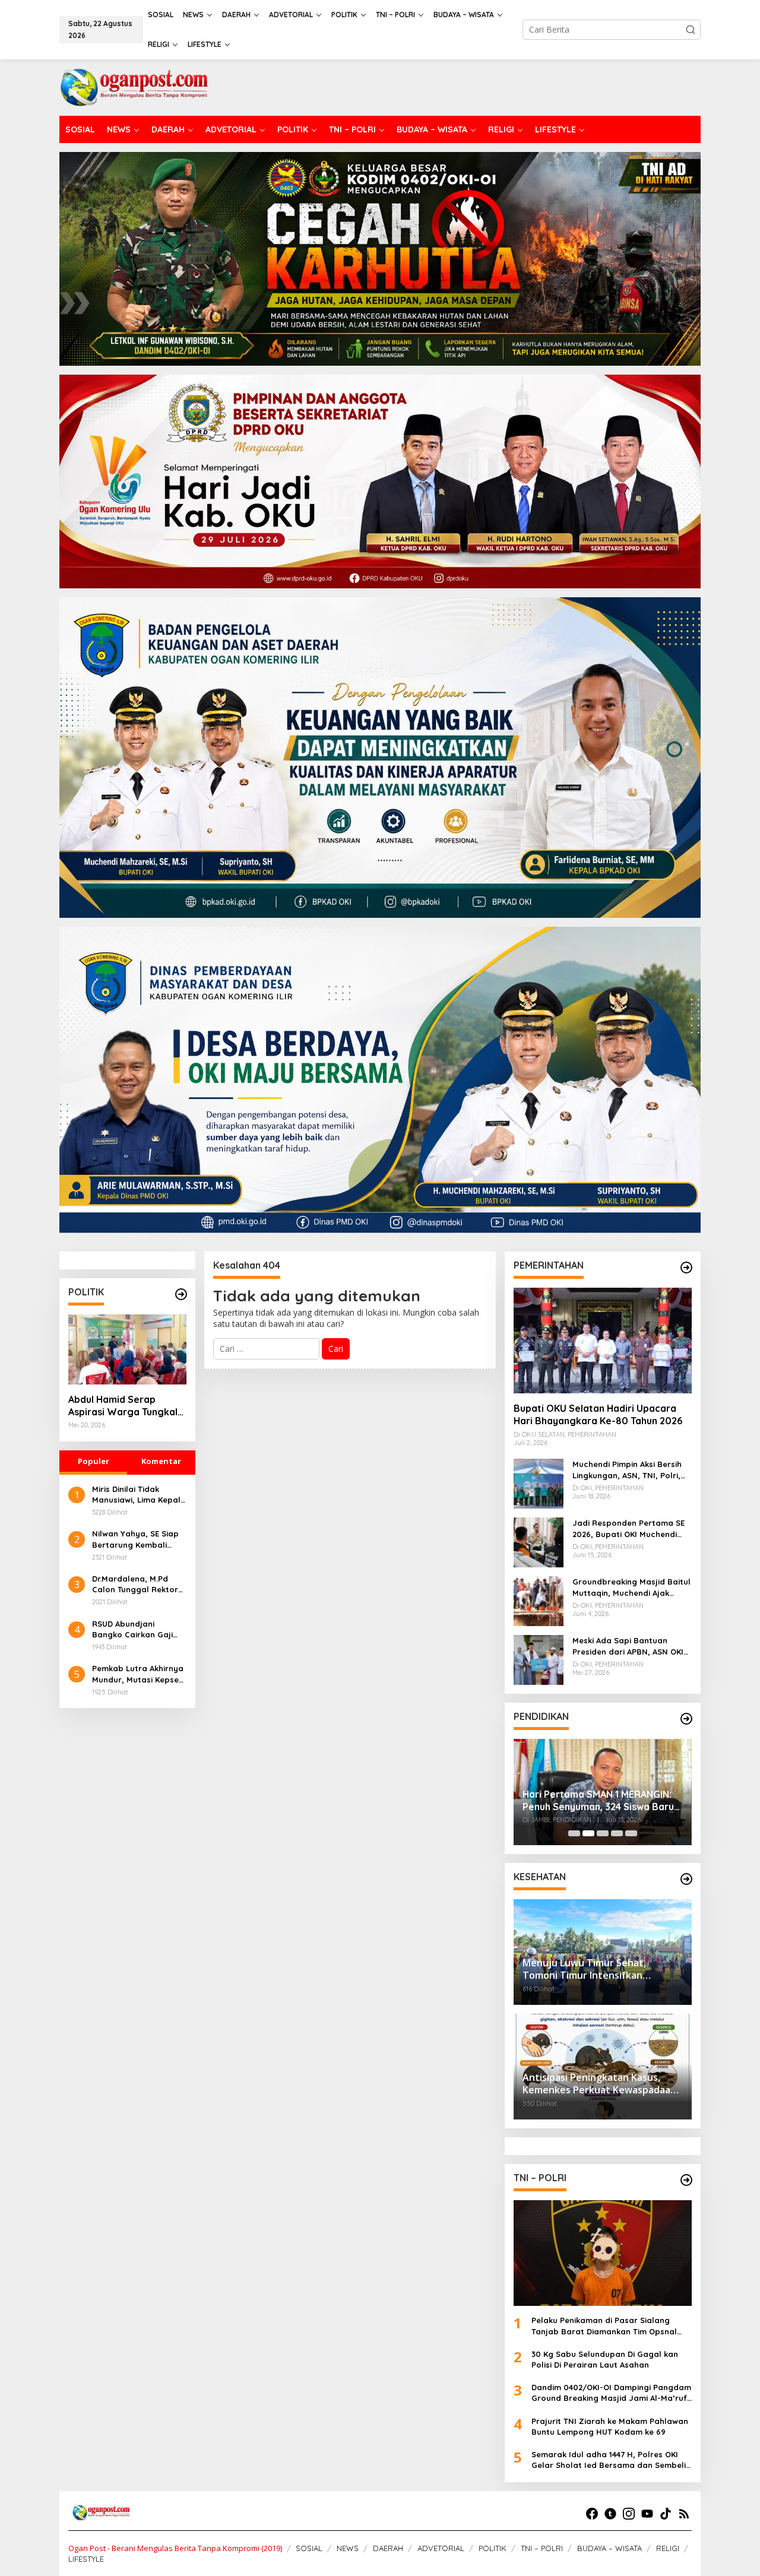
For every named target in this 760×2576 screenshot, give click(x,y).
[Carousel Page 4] (617, 1833)
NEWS (348, 2548)
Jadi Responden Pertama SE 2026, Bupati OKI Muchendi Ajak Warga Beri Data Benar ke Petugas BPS (628, 1528)
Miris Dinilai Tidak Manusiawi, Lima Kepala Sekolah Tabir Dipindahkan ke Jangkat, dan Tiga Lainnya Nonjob (139, 1495)
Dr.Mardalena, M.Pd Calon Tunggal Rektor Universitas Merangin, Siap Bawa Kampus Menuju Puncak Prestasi (139, 1584)
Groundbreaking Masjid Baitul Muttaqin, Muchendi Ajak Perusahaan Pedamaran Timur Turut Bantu (631, 1587)
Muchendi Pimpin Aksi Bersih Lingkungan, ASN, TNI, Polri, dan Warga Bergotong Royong (627, 1470)
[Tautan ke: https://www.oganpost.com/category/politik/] (181, 1294)
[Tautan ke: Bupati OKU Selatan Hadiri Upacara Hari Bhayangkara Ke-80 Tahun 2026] (603, 1341)
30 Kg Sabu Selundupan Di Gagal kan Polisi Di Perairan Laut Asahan (605, 2359)
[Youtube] (647, 2514)
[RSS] (684, 2514)
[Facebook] (592, 2514)
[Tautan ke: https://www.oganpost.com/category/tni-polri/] (686, 2180)
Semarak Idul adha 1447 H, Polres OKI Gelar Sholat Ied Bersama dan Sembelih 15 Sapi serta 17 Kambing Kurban (611, 2460)
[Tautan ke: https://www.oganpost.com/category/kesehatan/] (686, 1879)
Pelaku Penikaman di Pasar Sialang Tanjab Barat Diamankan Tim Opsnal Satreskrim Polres (604, 2326)
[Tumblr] (610, 2514)
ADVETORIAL (441, 2548)
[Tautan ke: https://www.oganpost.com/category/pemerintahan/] (686, 1268)
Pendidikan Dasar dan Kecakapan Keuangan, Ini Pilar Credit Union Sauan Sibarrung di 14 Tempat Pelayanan (600, 1792)
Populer (94, 1461)
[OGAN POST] (134, 86)
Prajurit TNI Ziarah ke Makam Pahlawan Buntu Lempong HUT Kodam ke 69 (610, 2426)
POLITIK (493, 2548)
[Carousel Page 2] (588, 1833)
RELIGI (668, 2548)
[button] (691, 30)
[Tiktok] (666, 2514)
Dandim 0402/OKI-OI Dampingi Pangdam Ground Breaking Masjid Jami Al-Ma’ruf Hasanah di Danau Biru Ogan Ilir (611, 2393)
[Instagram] (629, 2514)
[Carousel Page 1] (574, 1833)
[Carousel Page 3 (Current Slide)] (603, 1833)
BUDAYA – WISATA (609, 2548)
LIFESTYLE (86, 2559)
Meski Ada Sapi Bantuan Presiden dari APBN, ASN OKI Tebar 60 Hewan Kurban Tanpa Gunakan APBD (628, 1646)
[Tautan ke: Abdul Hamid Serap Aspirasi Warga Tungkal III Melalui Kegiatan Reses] (127, 1349)
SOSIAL (309, 2548)
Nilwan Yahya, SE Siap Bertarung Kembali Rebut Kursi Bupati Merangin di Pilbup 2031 (138, 1539)
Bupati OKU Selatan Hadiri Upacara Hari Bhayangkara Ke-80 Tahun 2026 (598, 1414)
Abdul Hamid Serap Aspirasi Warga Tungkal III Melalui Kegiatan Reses (126, 1406)
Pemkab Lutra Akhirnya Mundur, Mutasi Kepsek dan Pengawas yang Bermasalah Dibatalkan (139, 1674)
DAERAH (388, 2548)
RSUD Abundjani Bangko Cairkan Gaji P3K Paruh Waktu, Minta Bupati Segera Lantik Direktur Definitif (139, 1629)
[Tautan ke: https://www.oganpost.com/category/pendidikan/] (686, 1719)
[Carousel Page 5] (631, 1833)
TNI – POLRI (542, 2548)
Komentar (161, 1461)
